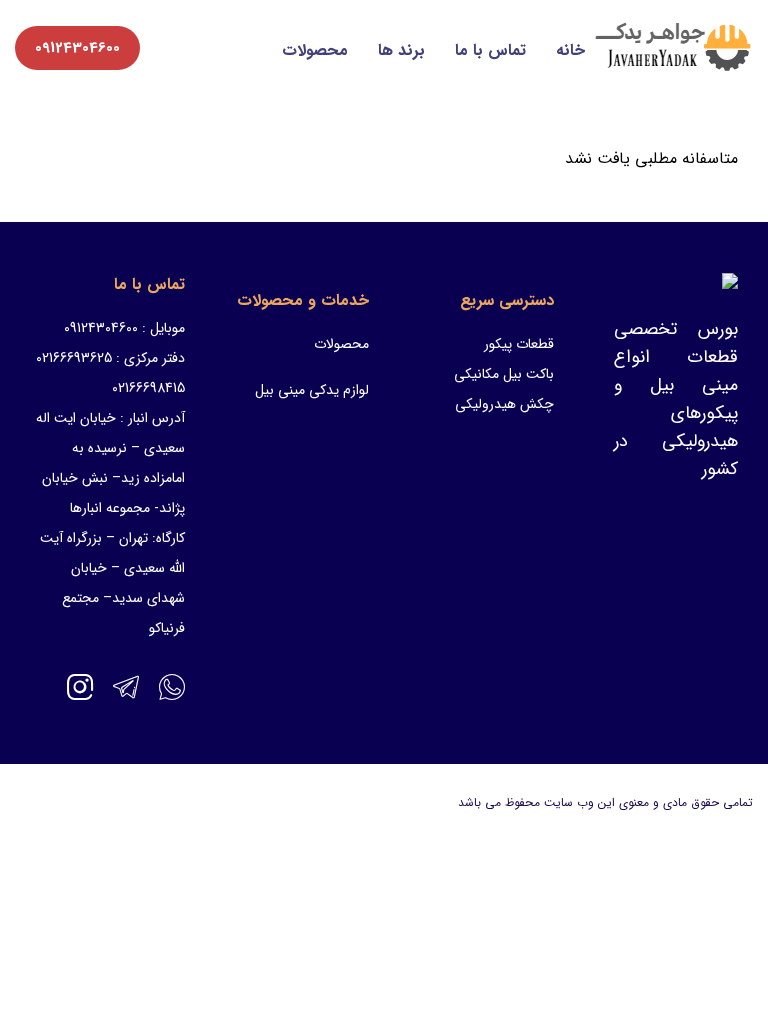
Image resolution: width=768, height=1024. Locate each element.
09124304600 (77, 48)
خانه (570, 50)
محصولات (315, 50)
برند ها (401, 50)
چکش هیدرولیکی (504, 404)
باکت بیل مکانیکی (504, 374)
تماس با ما (490, 50)
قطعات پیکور (519, 344)
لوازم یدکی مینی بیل (312, 390)
